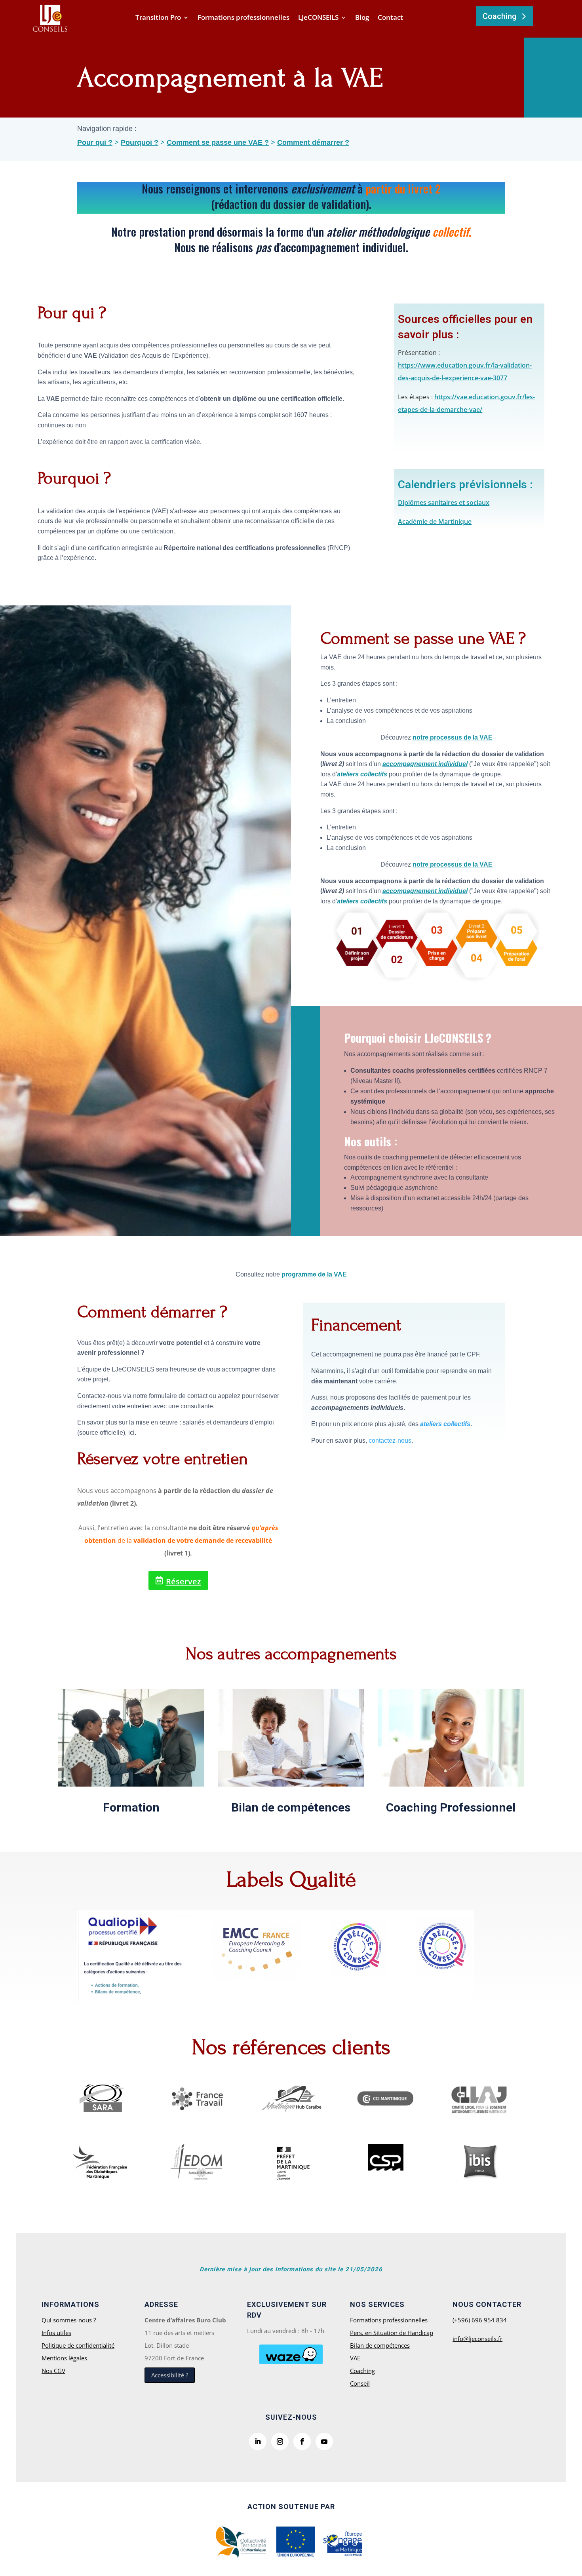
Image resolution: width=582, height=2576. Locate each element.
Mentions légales (64, 2358)
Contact (390, 18)
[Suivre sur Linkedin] (258, 2441)
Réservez (184, 1581)
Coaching (500, 16)
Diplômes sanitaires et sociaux (444, 503)
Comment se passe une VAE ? (218, 142)
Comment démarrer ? (313, 142)
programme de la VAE (314, 1274)
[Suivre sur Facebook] (302, 2441)
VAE (355, 2358)
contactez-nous (390, 1441)
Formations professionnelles (243, 18)
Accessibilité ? (170, 2375)
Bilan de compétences (291, 1807)
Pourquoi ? (140, 142)
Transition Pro (158, 18)
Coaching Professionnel (451, 1807)
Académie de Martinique (435, 522)
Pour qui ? (95, 142)
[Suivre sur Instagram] (280, 2441)
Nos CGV (53, 2371)
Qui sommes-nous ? (69, 2320)
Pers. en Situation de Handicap (392, 2333)
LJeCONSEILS (318, 18)
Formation (131, 1807)
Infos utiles (56, 2333)
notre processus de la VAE (453, 737)
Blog (362, 18)
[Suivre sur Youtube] (324, 2441)
